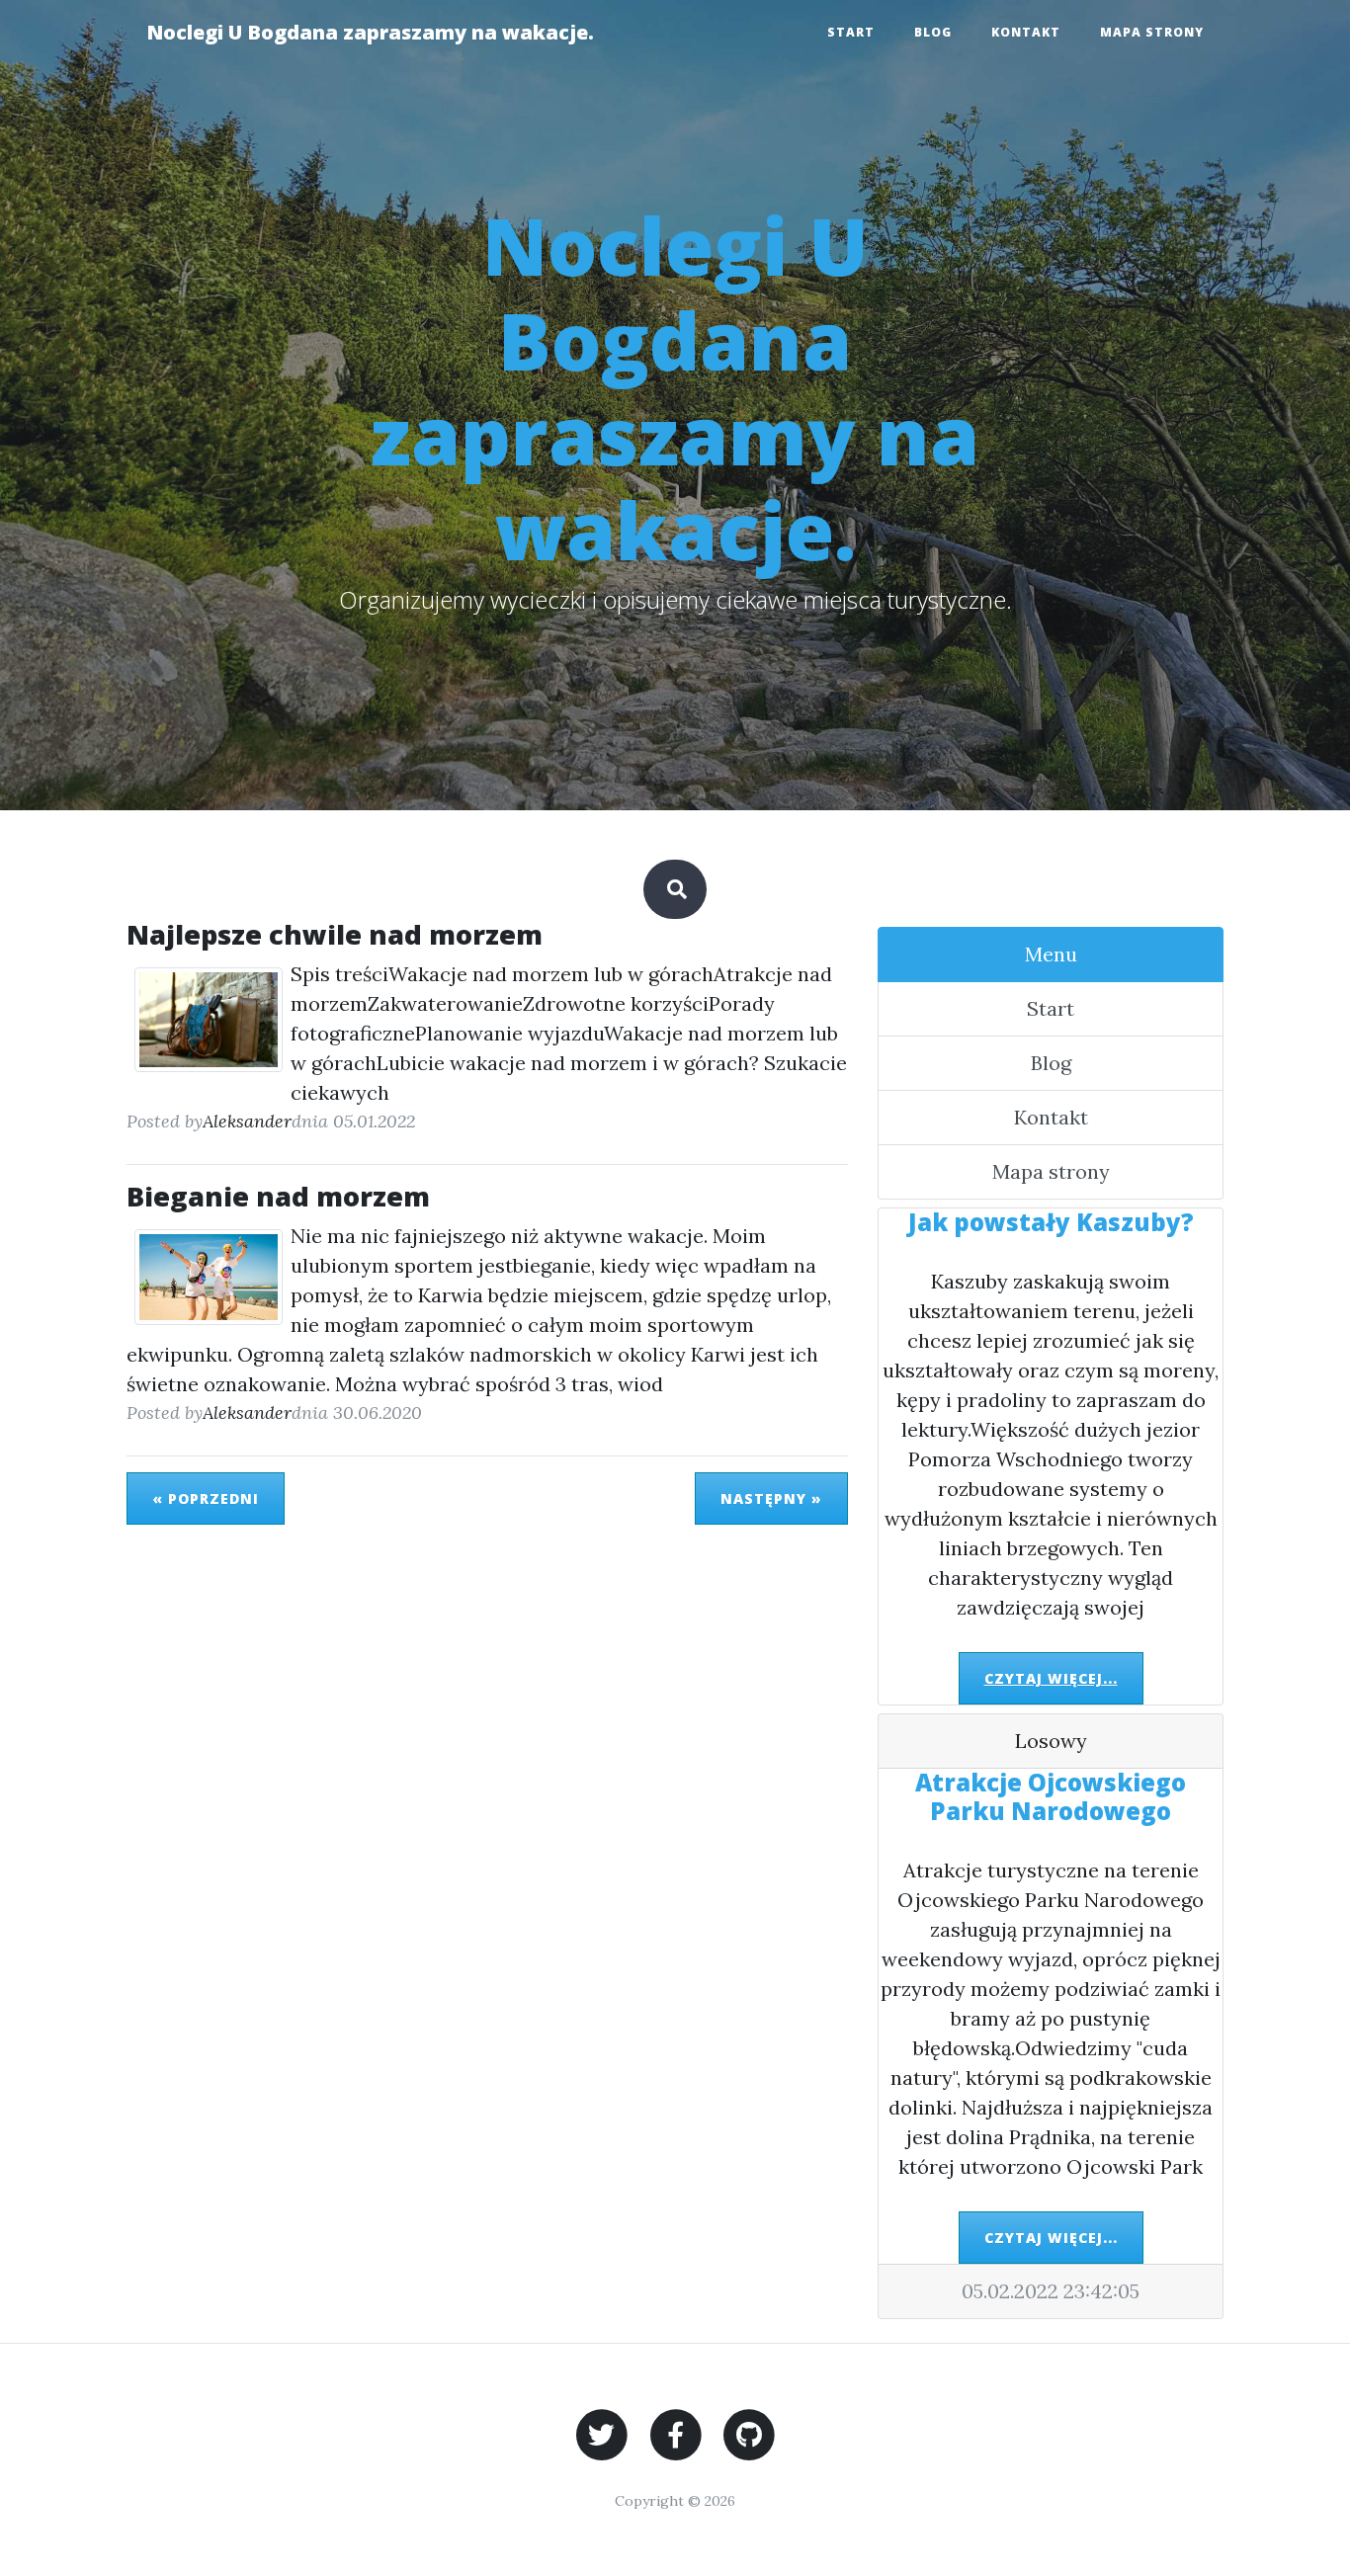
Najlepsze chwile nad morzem (335, 934)
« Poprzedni (206, 1498)
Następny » (771, 1498)
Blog (933, 32)
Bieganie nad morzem (278, 1196)
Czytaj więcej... (1051, 1678)
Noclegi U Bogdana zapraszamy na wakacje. (370, 32)
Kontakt (1026, 32)
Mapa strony (1152, 32)
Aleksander (247, 1121)
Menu (1051, 954)
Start (851, 32)
